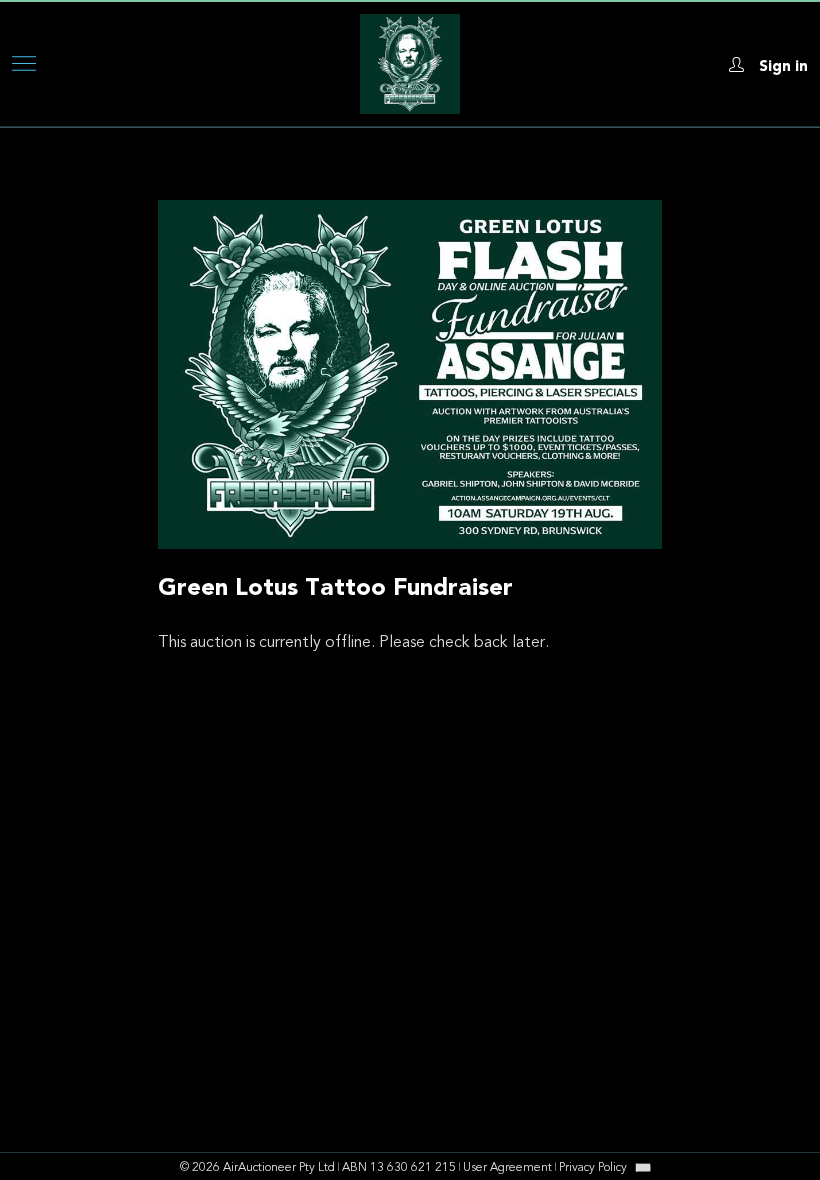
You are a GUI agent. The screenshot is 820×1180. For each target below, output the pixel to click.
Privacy (593, 1168)
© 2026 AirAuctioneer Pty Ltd (257, 1168)
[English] (643, 1167)
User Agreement (507, 1168)
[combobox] (643, 1167)
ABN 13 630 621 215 (399, 1168)
